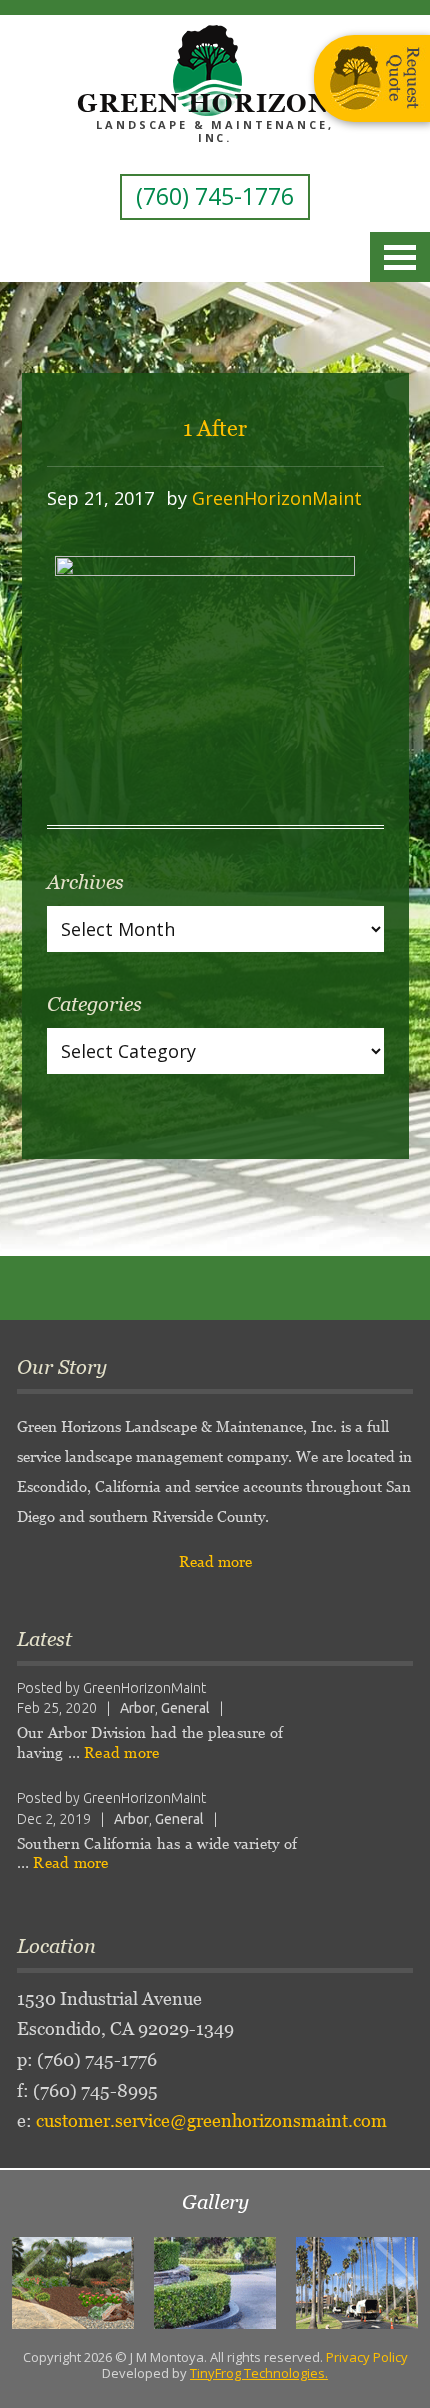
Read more (215, 1561)
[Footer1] (73, 2283)
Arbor (137, 1708)
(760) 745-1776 (215, 196)
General (185, 1708)
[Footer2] (215, 2283)
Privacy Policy (367, 2357)
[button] (33, 2282)
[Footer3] (357, 2283)
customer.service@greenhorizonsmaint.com (211, 2120)
